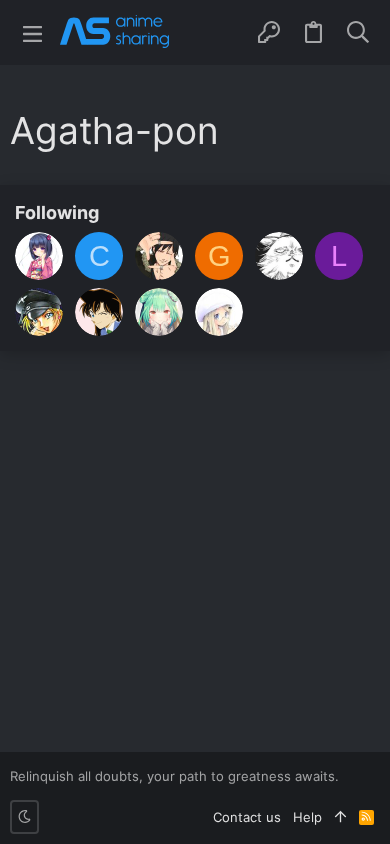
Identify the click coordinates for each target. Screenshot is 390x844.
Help (307, 817)
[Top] (340, 817)
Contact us (247, 817)
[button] (32, 32)
